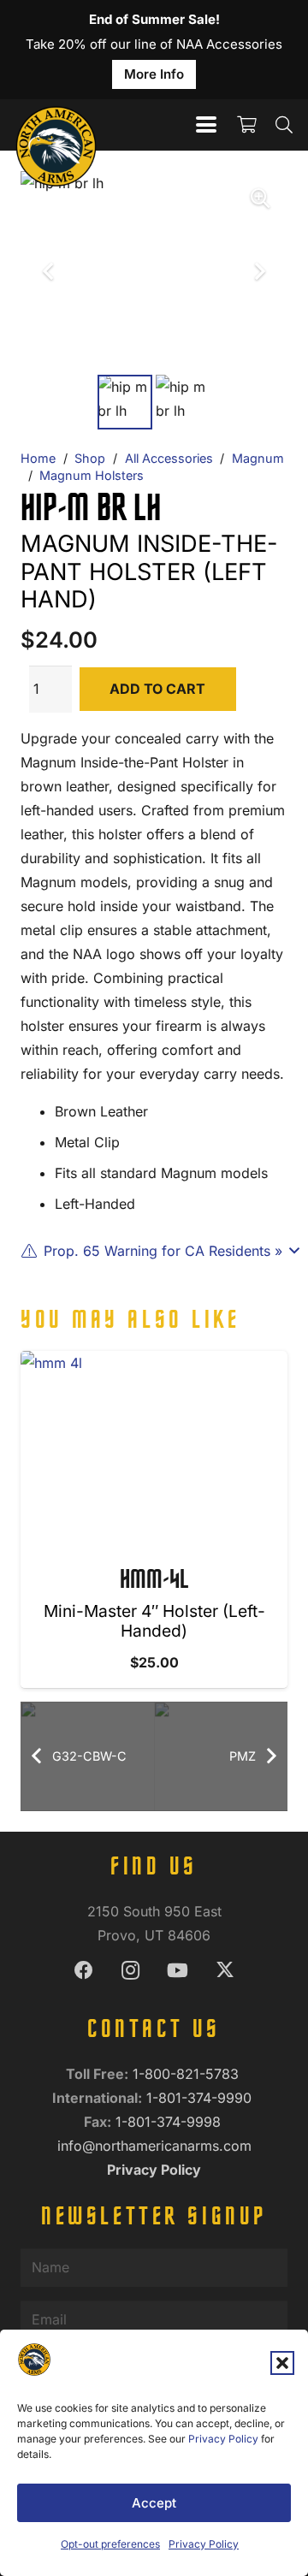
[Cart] (246, 125)
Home (38, 458)
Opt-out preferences (110, 2544)
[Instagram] (130, 1971)
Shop (90, 458)
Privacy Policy (223, 2439)
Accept (154, 2503)
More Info (154, 74)
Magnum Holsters (92, 475)
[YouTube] (178, 1971)
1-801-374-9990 (201, 2098)
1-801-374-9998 (170, 2122)
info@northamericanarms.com (154, 2146)
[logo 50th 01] (56, 125)
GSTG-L (169, 1581)
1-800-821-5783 (188, 2074)
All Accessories (169, 458)
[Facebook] (83, 1971)
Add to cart (157, 689)
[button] (282, 2363)
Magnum (258, 458)
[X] (225, 1971)
